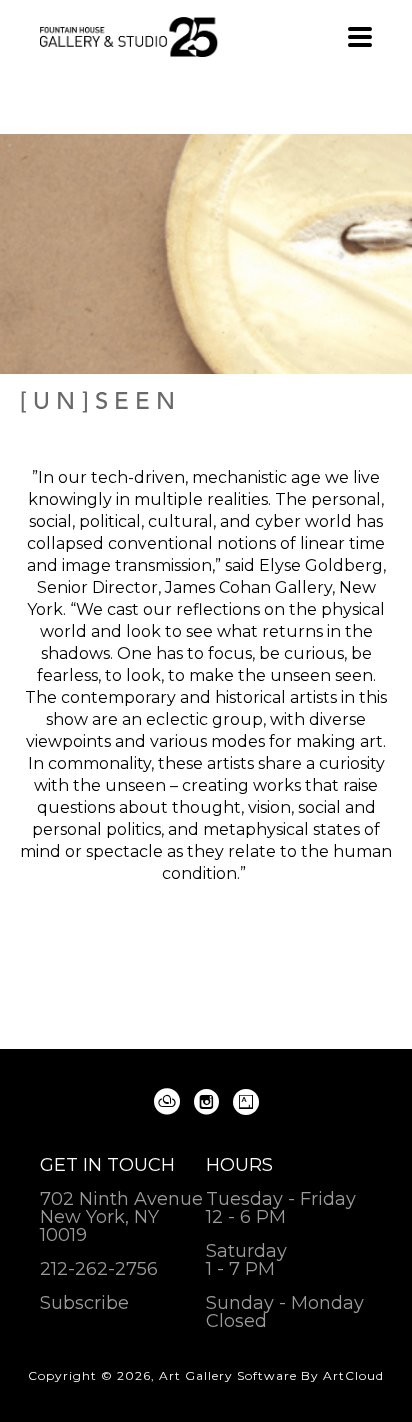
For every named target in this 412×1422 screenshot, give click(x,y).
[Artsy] (246, 1102)
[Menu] (360, 37)
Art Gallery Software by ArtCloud (271, 1375)
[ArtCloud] (170, 1102)
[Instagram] (210, 1102)
